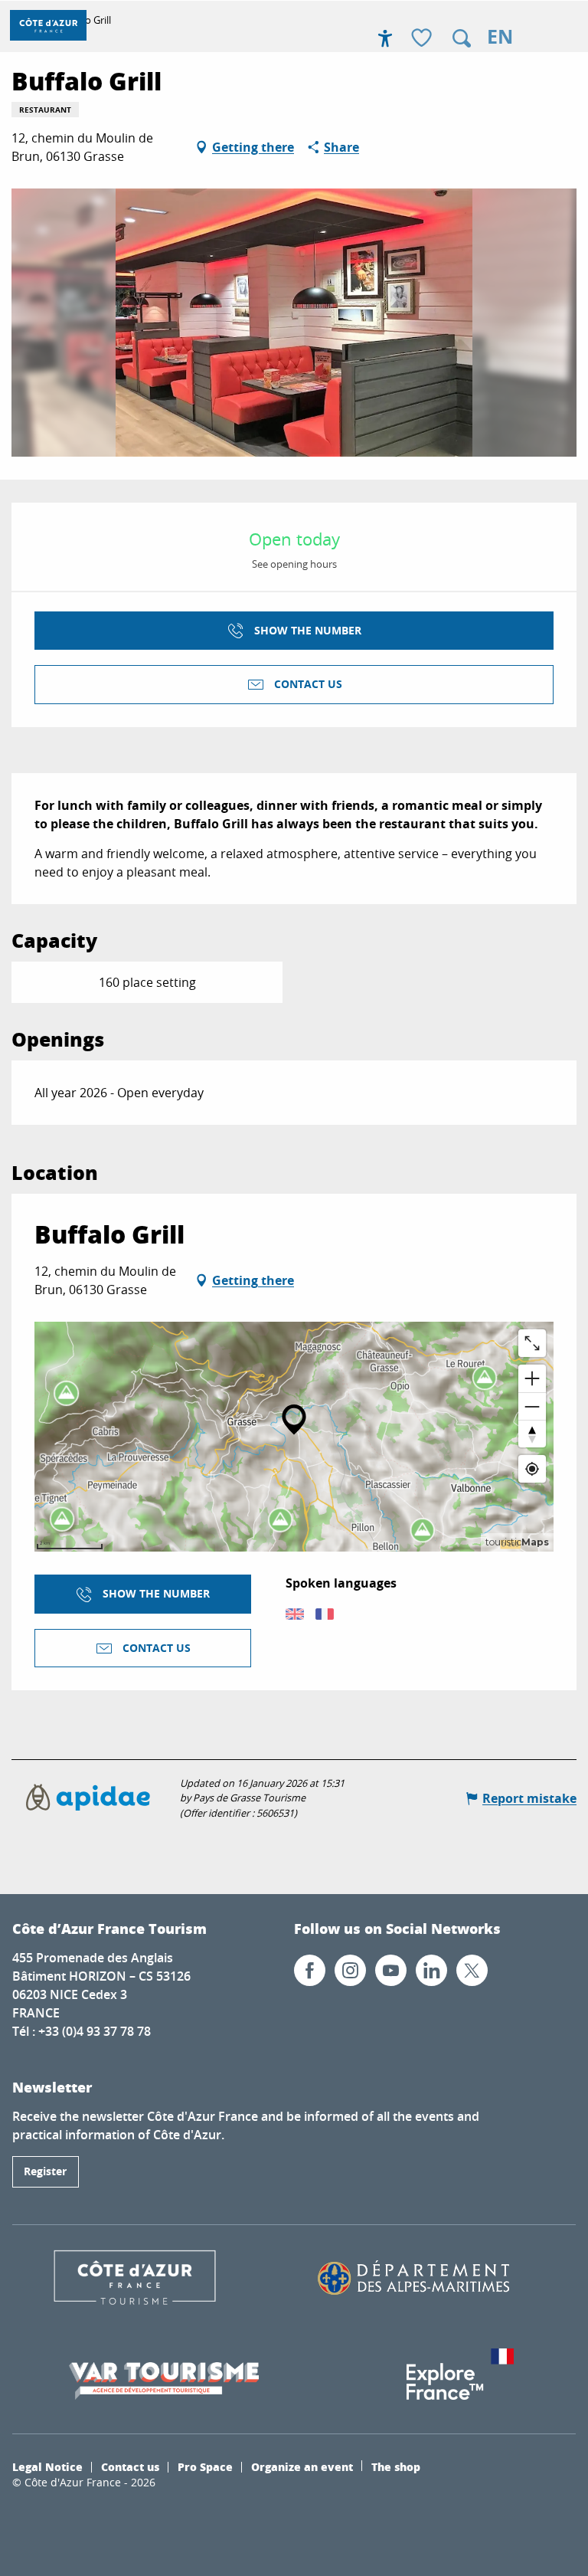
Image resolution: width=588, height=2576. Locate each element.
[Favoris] (423, 39)
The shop (396, 2466)
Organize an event (302, 2466)
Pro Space (205, 2466)
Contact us (130, 2466)
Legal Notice (47, 2466)
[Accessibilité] (385, 38)
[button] (462, 38)
